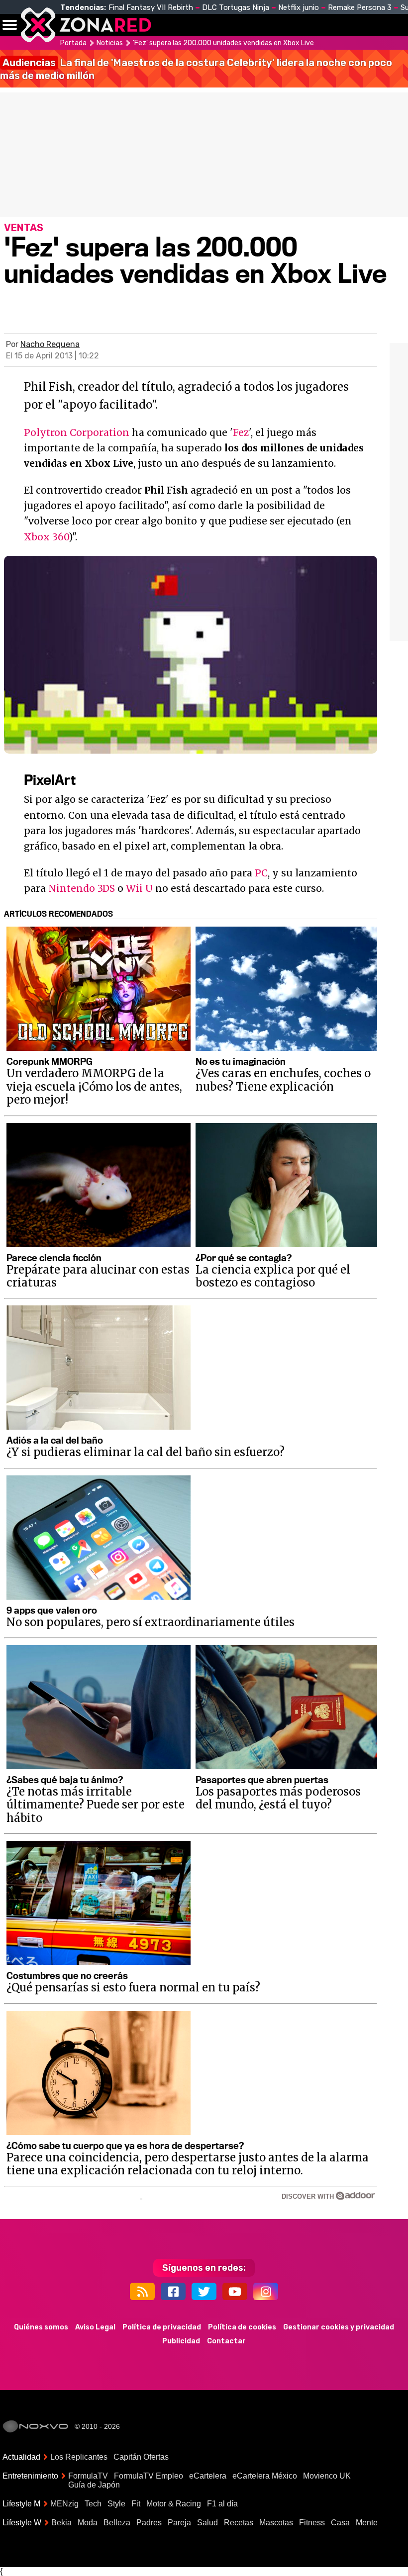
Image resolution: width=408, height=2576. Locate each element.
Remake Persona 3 (360, 7)
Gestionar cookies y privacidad (339, 2327)
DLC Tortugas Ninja (236, 7)
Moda (88, 2523)
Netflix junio (299, 7)
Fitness (312, 2523)
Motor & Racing (174, 2504)
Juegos (361, 25)
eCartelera (208, 2476)
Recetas (239, 2523)
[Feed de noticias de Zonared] (142, 2291)
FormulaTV (88, 2476)
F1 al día (222, 2504)
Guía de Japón (94, 2485)
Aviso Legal (95, 2327)
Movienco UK (327, 2476)
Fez (241, 432)
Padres (149, 2523)
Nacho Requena (50, 344)
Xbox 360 (46, 537)
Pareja (179, 2523)
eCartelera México (265, 2476)
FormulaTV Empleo (149, 2476)
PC (261, 873)
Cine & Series (319, 30)
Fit (136, 2504)
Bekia (61, 2523)
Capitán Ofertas (141, 2457)
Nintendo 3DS (82, 888)
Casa (340, 2523)
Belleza (117, 2523)
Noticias (211, 25)
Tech (93, 2504)
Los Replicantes (79, 2457)
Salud (207, 2523)
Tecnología (267, 25)
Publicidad (181, 2341)
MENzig (64, 2504)
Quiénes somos (41, 2327)
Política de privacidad (162, 2327)
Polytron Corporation (77, 432)
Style (116, 2504)
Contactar (226, 2341)
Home (169, 25)
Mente (367, 2523)
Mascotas (276, 2523)
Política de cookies (242, 2327)
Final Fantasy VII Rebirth (151, 7)
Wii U (139, 888)
